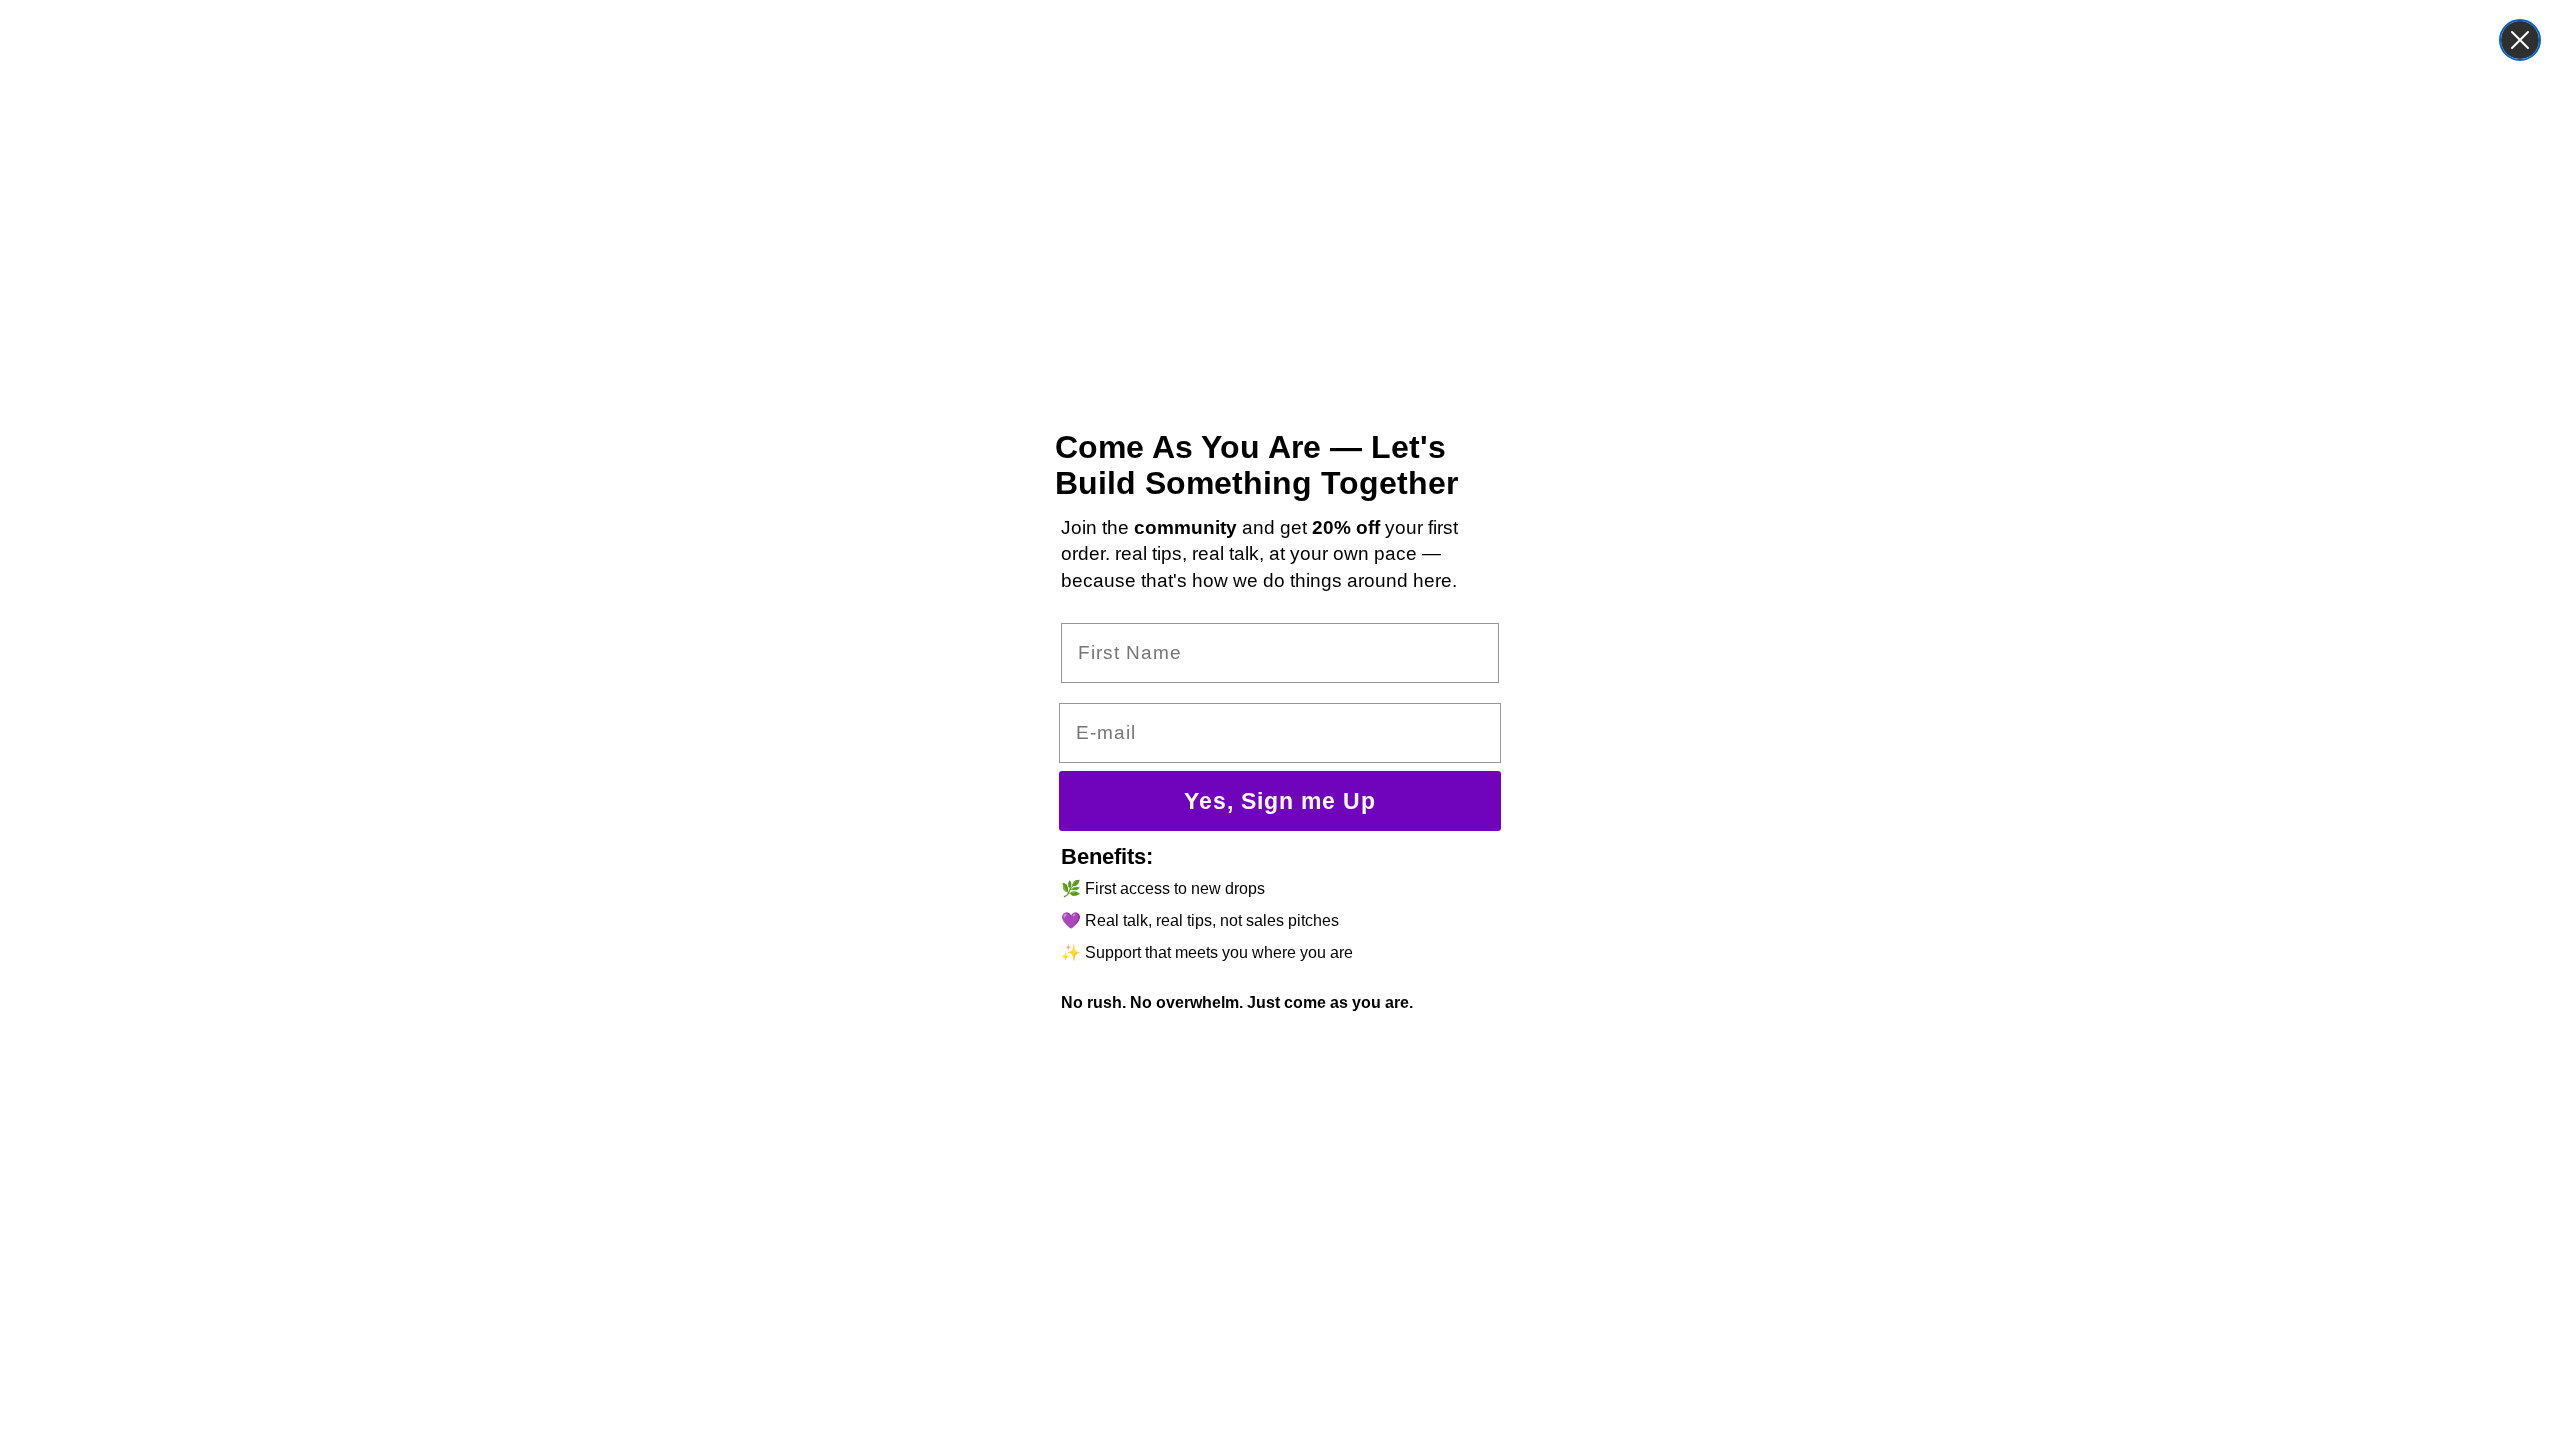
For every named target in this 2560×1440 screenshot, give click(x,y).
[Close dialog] (2520, 40)
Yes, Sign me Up (1280, 801)
